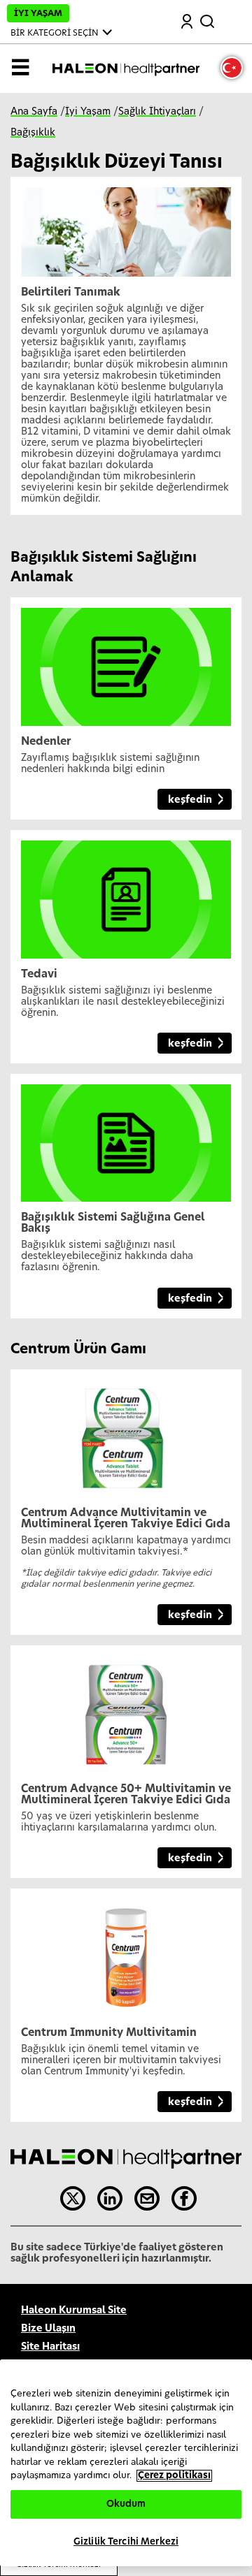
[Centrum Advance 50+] (126, 1709)
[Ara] (209, 19)
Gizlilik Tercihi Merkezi (126, 2542)
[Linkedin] (110, 2199)
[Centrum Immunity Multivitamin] (126, 1953)
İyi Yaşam (88, 112)
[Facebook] (184, 2199)
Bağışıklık (33, 133)
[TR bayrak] (232, 68)
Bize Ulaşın (48, 2329)
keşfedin (190, 800)
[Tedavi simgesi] (126, 894)
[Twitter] (73, 2199)
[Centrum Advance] (126, 1433)
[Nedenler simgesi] (126, 662)
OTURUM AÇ (187, 23)
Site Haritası (50, 2347)
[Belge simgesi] (126, 1137)
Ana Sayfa (34, 112)
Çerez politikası (174, 2476)
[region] (126, 2463)
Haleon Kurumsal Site (74, 2311)
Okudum (126, 2504)
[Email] (147, 2199)
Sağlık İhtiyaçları (157, 112)
